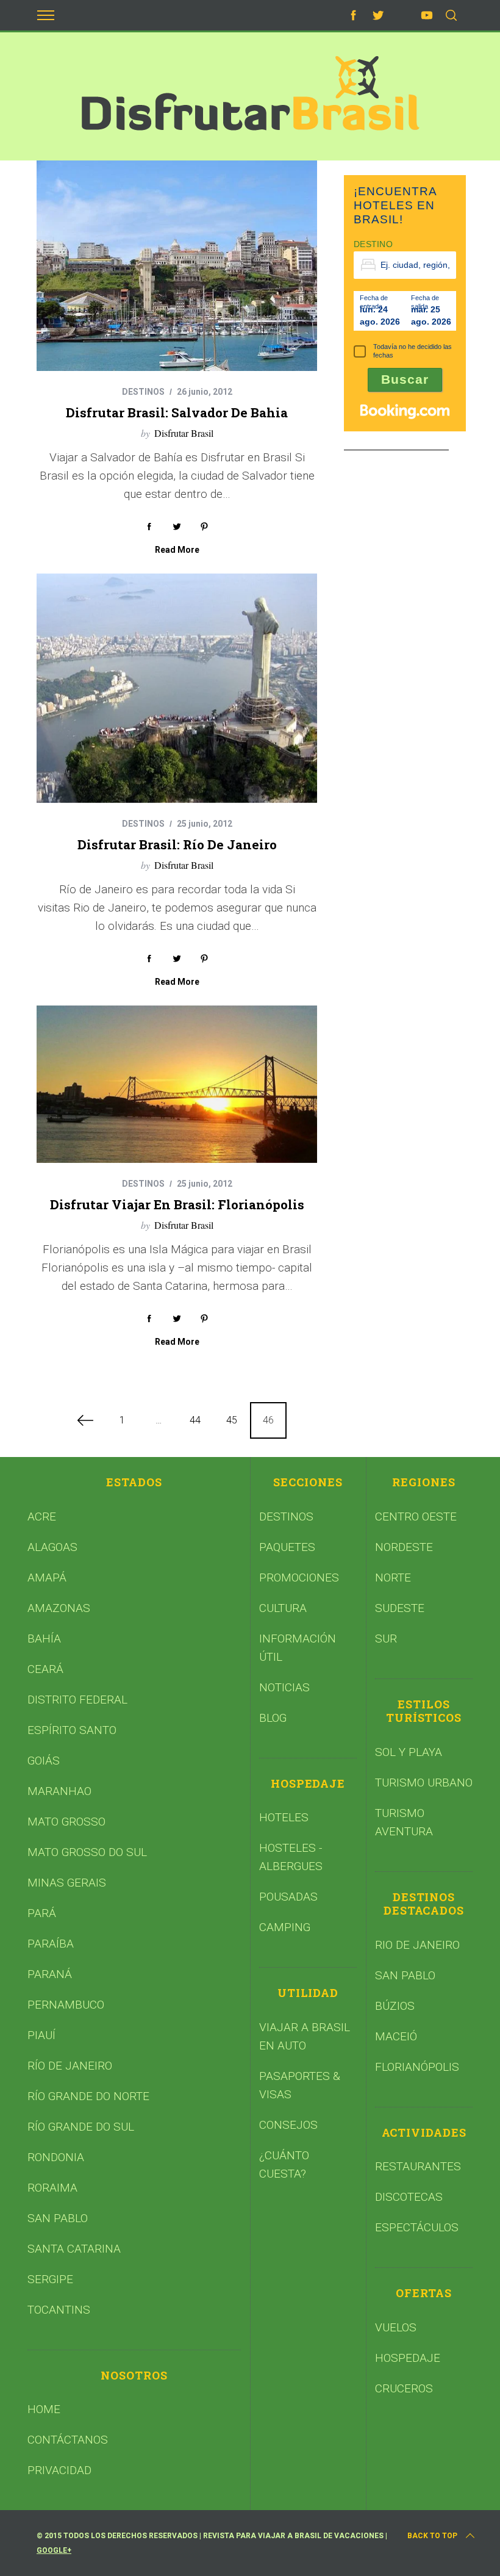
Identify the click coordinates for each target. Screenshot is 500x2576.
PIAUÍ (41, 2035)
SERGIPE (50, 2279)
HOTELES (284, 1817)
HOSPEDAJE (408, 2358)
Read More (177, 550)
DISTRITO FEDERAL (77, 1700)
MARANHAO (59, 1791)
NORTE (393, 1578)
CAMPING (285, 1927)
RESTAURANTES (418, 2166)
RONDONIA (56, 2157)
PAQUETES (287, 1547)
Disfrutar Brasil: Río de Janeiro (177, 844)
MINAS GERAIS (67, 1883)
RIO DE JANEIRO (417, 1945)
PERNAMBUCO (66, 2005)
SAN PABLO (58, 2218)
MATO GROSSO (66, 1822)
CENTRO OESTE (416, 1516)
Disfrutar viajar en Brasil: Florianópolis (177, 1204)
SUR (386, 1639)
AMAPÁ (47, 1578)
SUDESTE (400, 1608)
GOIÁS (44, 1761)
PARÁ (42, 1913)
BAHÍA (44, 1639)
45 (232, 1420)
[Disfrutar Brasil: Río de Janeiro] (177, 688)
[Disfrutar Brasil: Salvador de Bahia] (177, 266)
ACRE (42, 1516)
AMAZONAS (59, 1608)
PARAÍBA (51, 1944)
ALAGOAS (52, 1547)
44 (195, 1420)
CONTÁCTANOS (68, 2440)
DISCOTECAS (409, 2197)
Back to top (432, 2536)
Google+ (54, 2550)
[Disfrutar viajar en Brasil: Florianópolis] (177, 1085)
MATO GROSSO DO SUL (87, 1852)
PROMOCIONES (299, 1578)
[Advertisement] (422, 545)
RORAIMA (52, 2188)
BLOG (273, 1718)
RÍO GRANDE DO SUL (81, 2127)
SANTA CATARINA (74, 2249)
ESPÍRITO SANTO (72, 1730)
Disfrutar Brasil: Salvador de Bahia (177, 412)
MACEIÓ (396, 2036)
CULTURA (283, 1608)
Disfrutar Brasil (184, 433)
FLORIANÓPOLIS (417, 2067)
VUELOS (396, 2327)
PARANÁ (50, 1974)
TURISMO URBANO (424, 1783)
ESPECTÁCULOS (417, 2227)
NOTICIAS (284, 1687)
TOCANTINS (59, 2310)
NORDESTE (404, 1547)
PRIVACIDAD (59, 2470)
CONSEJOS (288, 2125)
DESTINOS (143, 392)
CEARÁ (45, 1669)
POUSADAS (288, 1897)
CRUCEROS (404, 2388)
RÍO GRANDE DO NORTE (88, 2096)
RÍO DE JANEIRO (70, 2066)
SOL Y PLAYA (409, 1752)
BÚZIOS (395, 2006)
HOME (44, 2409)
